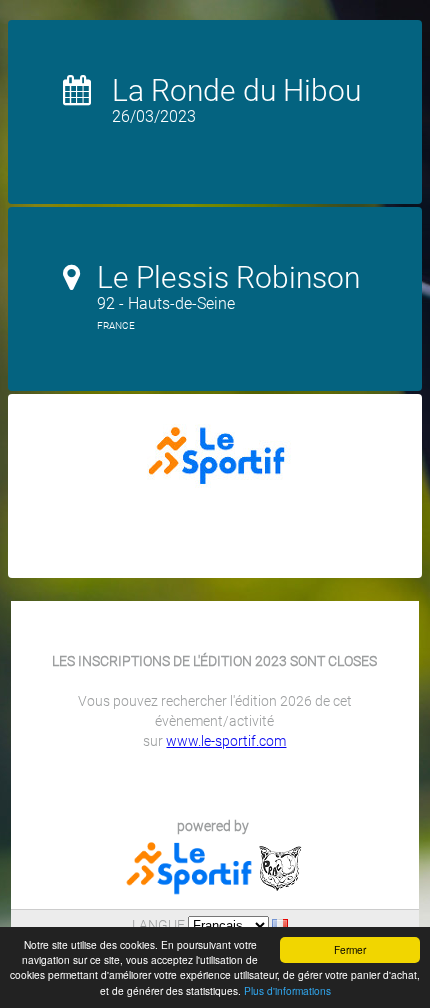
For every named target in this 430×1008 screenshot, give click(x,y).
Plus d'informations (287, 990)
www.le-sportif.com (226, 741)
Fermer (350, 949)
